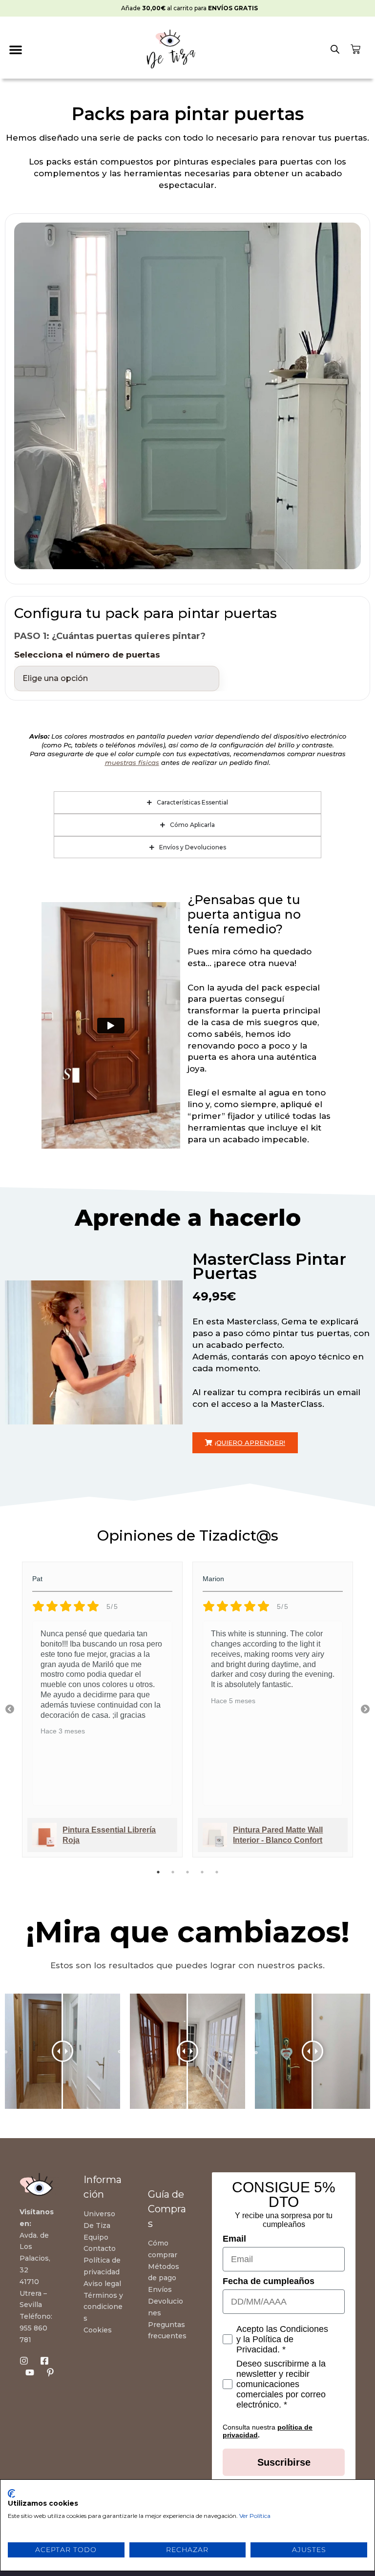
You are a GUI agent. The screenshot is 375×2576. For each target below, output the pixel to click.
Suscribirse (284, 2462)
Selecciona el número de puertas (87, 655)
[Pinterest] (50, 2372)
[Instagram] (24, 2361)
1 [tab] (158, 1872)
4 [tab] (202, 1872)
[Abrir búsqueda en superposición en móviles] (334, 49)
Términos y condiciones (103, 2307)
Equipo (96, 2237)
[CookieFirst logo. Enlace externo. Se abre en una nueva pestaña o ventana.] (11, 2494)
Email (234, 2239)
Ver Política (255, 2516)
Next (365, 1710)
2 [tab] (173, 1872)
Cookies (98, 2330)
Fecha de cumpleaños (269, 2281)
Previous (10, 1710)
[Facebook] (44, 2361)
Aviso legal (102, 2284)
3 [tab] (187, 1872)
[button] (15, 49)
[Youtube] (30, 2372)
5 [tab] (217, 1872)
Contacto (100, 2249)
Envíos (160, 2289)
